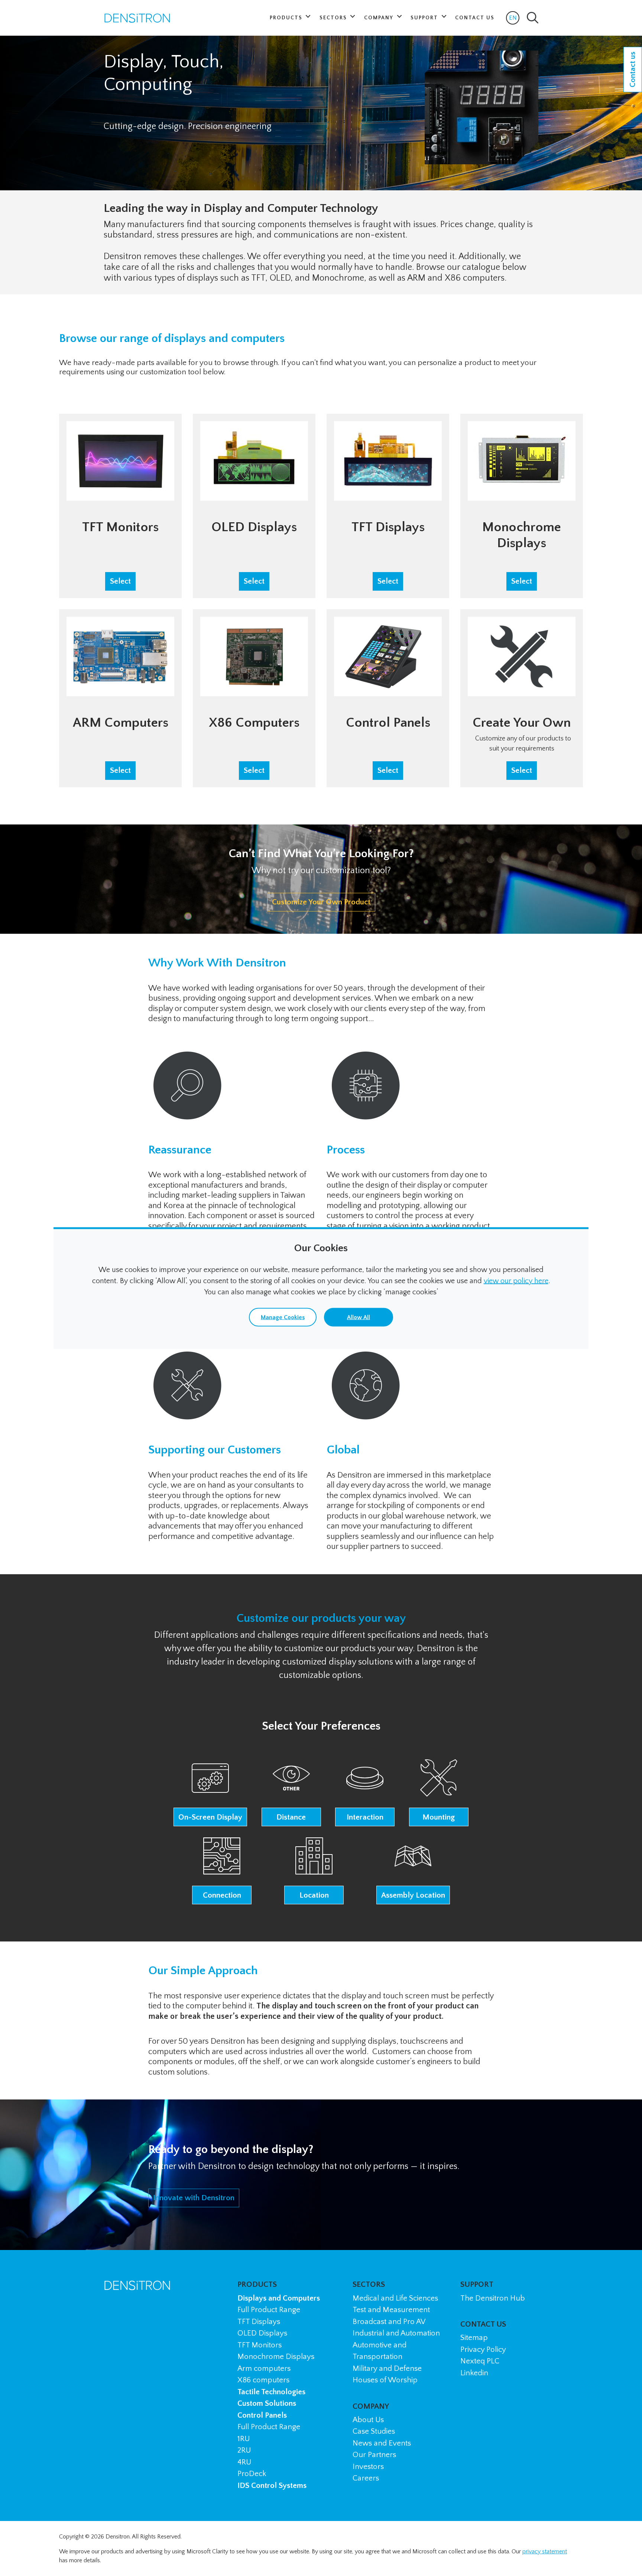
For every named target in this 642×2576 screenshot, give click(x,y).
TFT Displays (259, 2322)
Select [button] (120, 581)
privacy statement (545, 2551)
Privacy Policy (483, 2349)
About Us (368, 2420)
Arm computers (264, 2368)
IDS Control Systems (272, 2485)
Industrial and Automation (396, 2333)
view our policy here (516, 1281)
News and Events (382, 2443)
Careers (366, 2478)
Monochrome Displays (276, 2357)
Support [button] (425, 18)
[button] (210, 1793)
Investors (368, 2467)
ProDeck (252, 2474)
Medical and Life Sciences (395, 2298)
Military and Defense (387, 2368)
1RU (244, 2439)
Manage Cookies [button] (283, 1317)
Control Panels (262, 2415)
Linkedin (474, 2373)
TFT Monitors (260, 2345)
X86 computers (263, 2380)
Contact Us (475, 18)
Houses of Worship (385, 2380)
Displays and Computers (279, 2298)
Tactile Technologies (271, 2392)
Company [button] (380, 18)
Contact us (633, 70)
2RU (244, 2450)
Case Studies (374, 2431)
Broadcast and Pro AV (389, 2322)
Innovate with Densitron (194, 2198)
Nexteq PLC (480, 2361)
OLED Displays (262, 2333)
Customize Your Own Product (321, 902)
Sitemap (474, 2338)
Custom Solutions (267, 2403)
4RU (244, 2462)
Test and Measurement (391, 2310)
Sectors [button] (334, 18)
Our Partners (374, 2455)
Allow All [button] (359, 1317)
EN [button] (514, 20)
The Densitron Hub (493, 2298)
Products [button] (287, 18)
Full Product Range (269, 2310)
